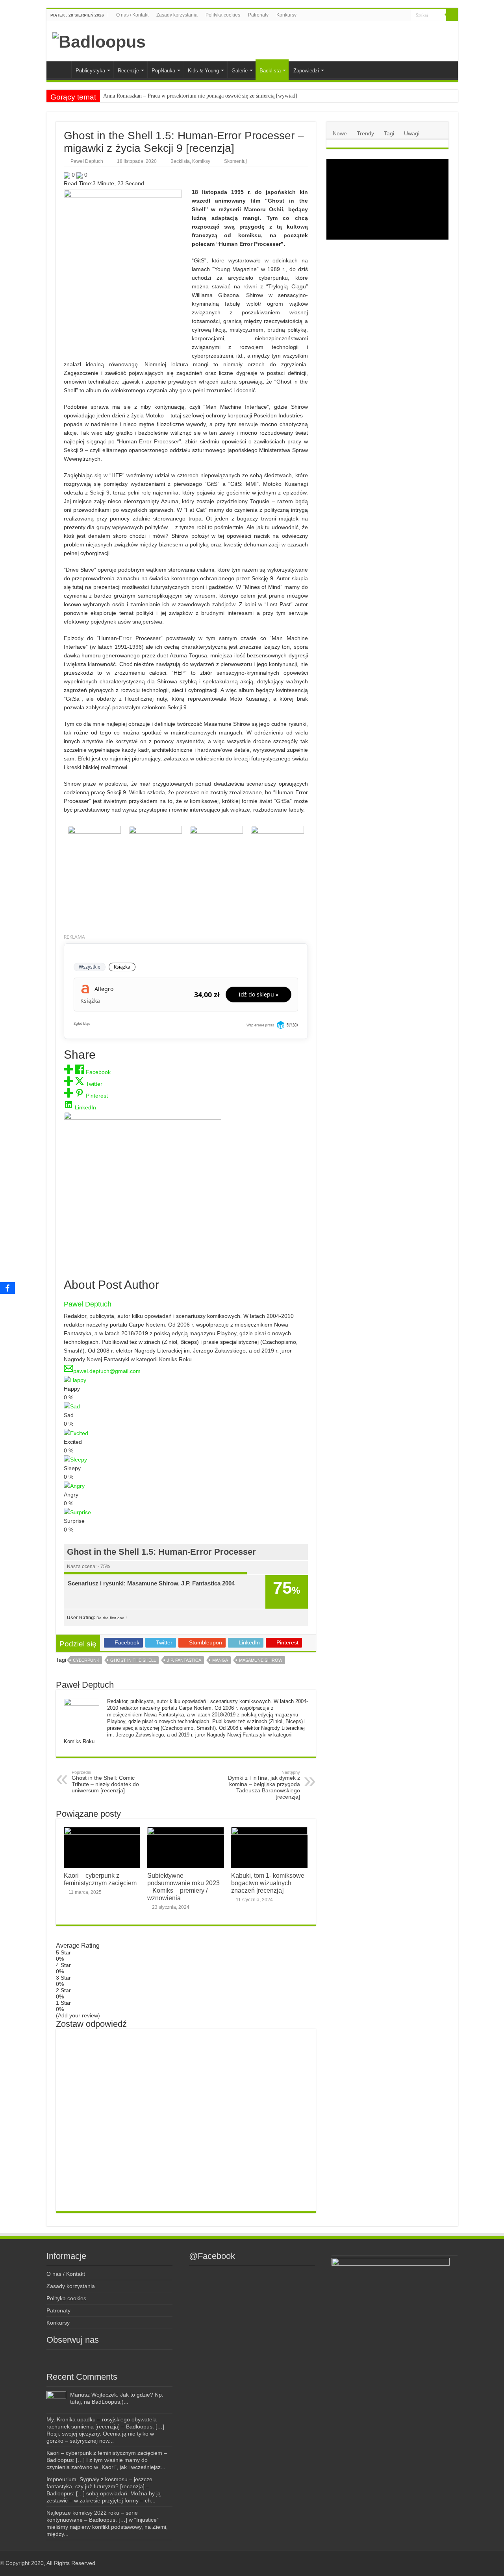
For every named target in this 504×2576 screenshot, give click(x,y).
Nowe (340, 133)
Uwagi (412, 133)
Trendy (365, 133)
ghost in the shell (133, 1660)
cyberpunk (86, 1660)
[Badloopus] (99, 41)
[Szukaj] (452, 15)
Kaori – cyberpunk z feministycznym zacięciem (100, 1879)
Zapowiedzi (306, 71)
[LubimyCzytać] (390, 15)
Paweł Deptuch (87, 161)
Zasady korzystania (177, 15)
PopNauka (163, 71)
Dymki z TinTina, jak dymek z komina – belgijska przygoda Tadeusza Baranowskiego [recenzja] (264, 1785)
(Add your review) (78, 2015)
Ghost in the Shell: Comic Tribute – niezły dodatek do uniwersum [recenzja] (105, 1782)
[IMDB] (397, 15)
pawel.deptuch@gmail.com (107, 1371)
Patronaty (258, 15)
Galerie (240, 71)
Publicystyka (90, 71)
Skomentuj (235, 161)
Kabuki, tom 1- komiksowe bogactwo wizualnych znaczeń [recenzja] (268, 1883)
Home (61, 70)
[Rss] (366, 15)
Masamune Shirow (261, 1660)
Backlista (270, 71)
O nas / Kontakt (132, 15)
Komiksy (201, 161)
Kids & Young (203, 71)
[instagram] (381, 15)
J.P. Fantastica (184, 1660)
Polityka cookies (223, 15)
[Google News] (405, 15)
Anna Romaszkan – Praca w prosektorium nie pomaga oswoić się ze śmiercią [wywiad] (200, 96)
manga (220, 1660)
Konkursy (286, 15)
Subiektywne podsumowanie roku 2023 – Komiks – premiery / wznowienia (183, 1887)
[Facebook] (373, 15)
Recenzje (128, 71)
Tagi (389, 133)
